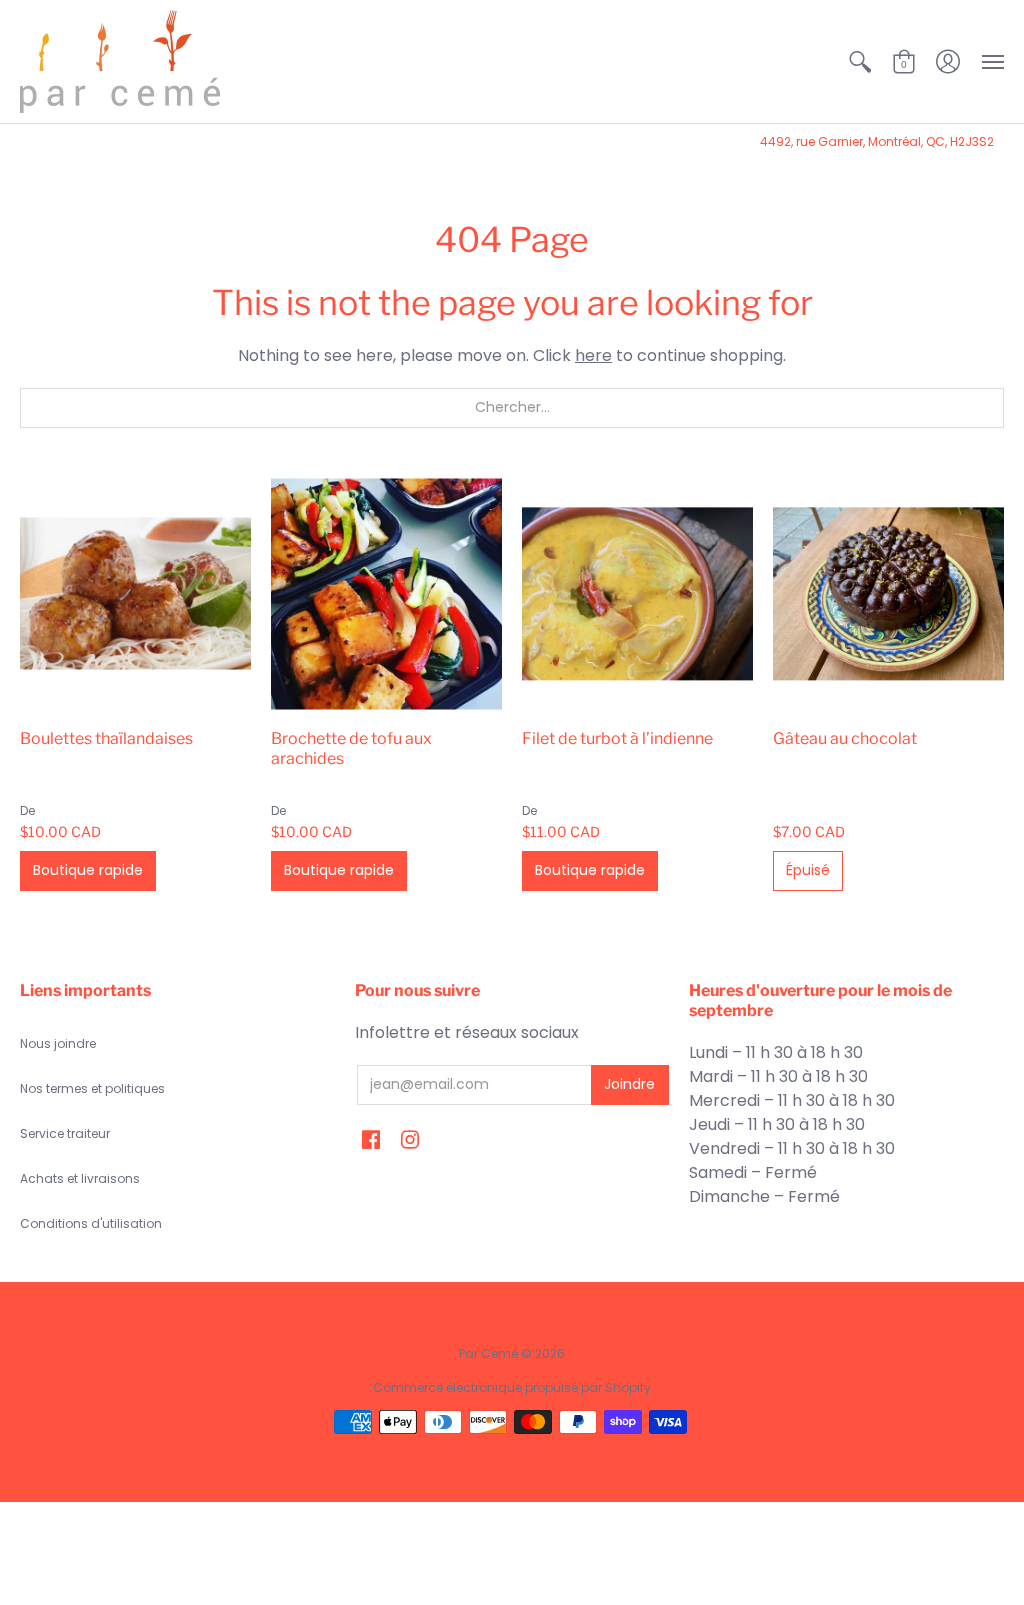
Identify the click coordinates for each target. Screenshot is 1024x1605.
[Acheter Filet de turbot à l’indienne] (637, 593)
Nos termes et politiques (92, 1088)
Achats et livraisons (80, 1178)
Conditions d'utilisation (91, 1223)
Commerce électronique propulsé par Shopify (512, 1387)
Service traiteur (65, 1133)
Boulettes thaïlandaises (106, 738)
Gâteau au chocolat (845, 738)
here (593, 355)
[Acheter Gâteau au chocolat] (888, 593)
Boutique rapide (88, 870)
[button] (860, 61)
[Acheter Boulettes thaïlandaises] (135, 593)
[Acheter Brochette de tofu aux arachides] (386, 593)
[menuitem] (860, 61)
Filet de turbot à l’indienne (617, 738)
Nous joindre (58, 1043)
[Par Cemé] (120, 61)
